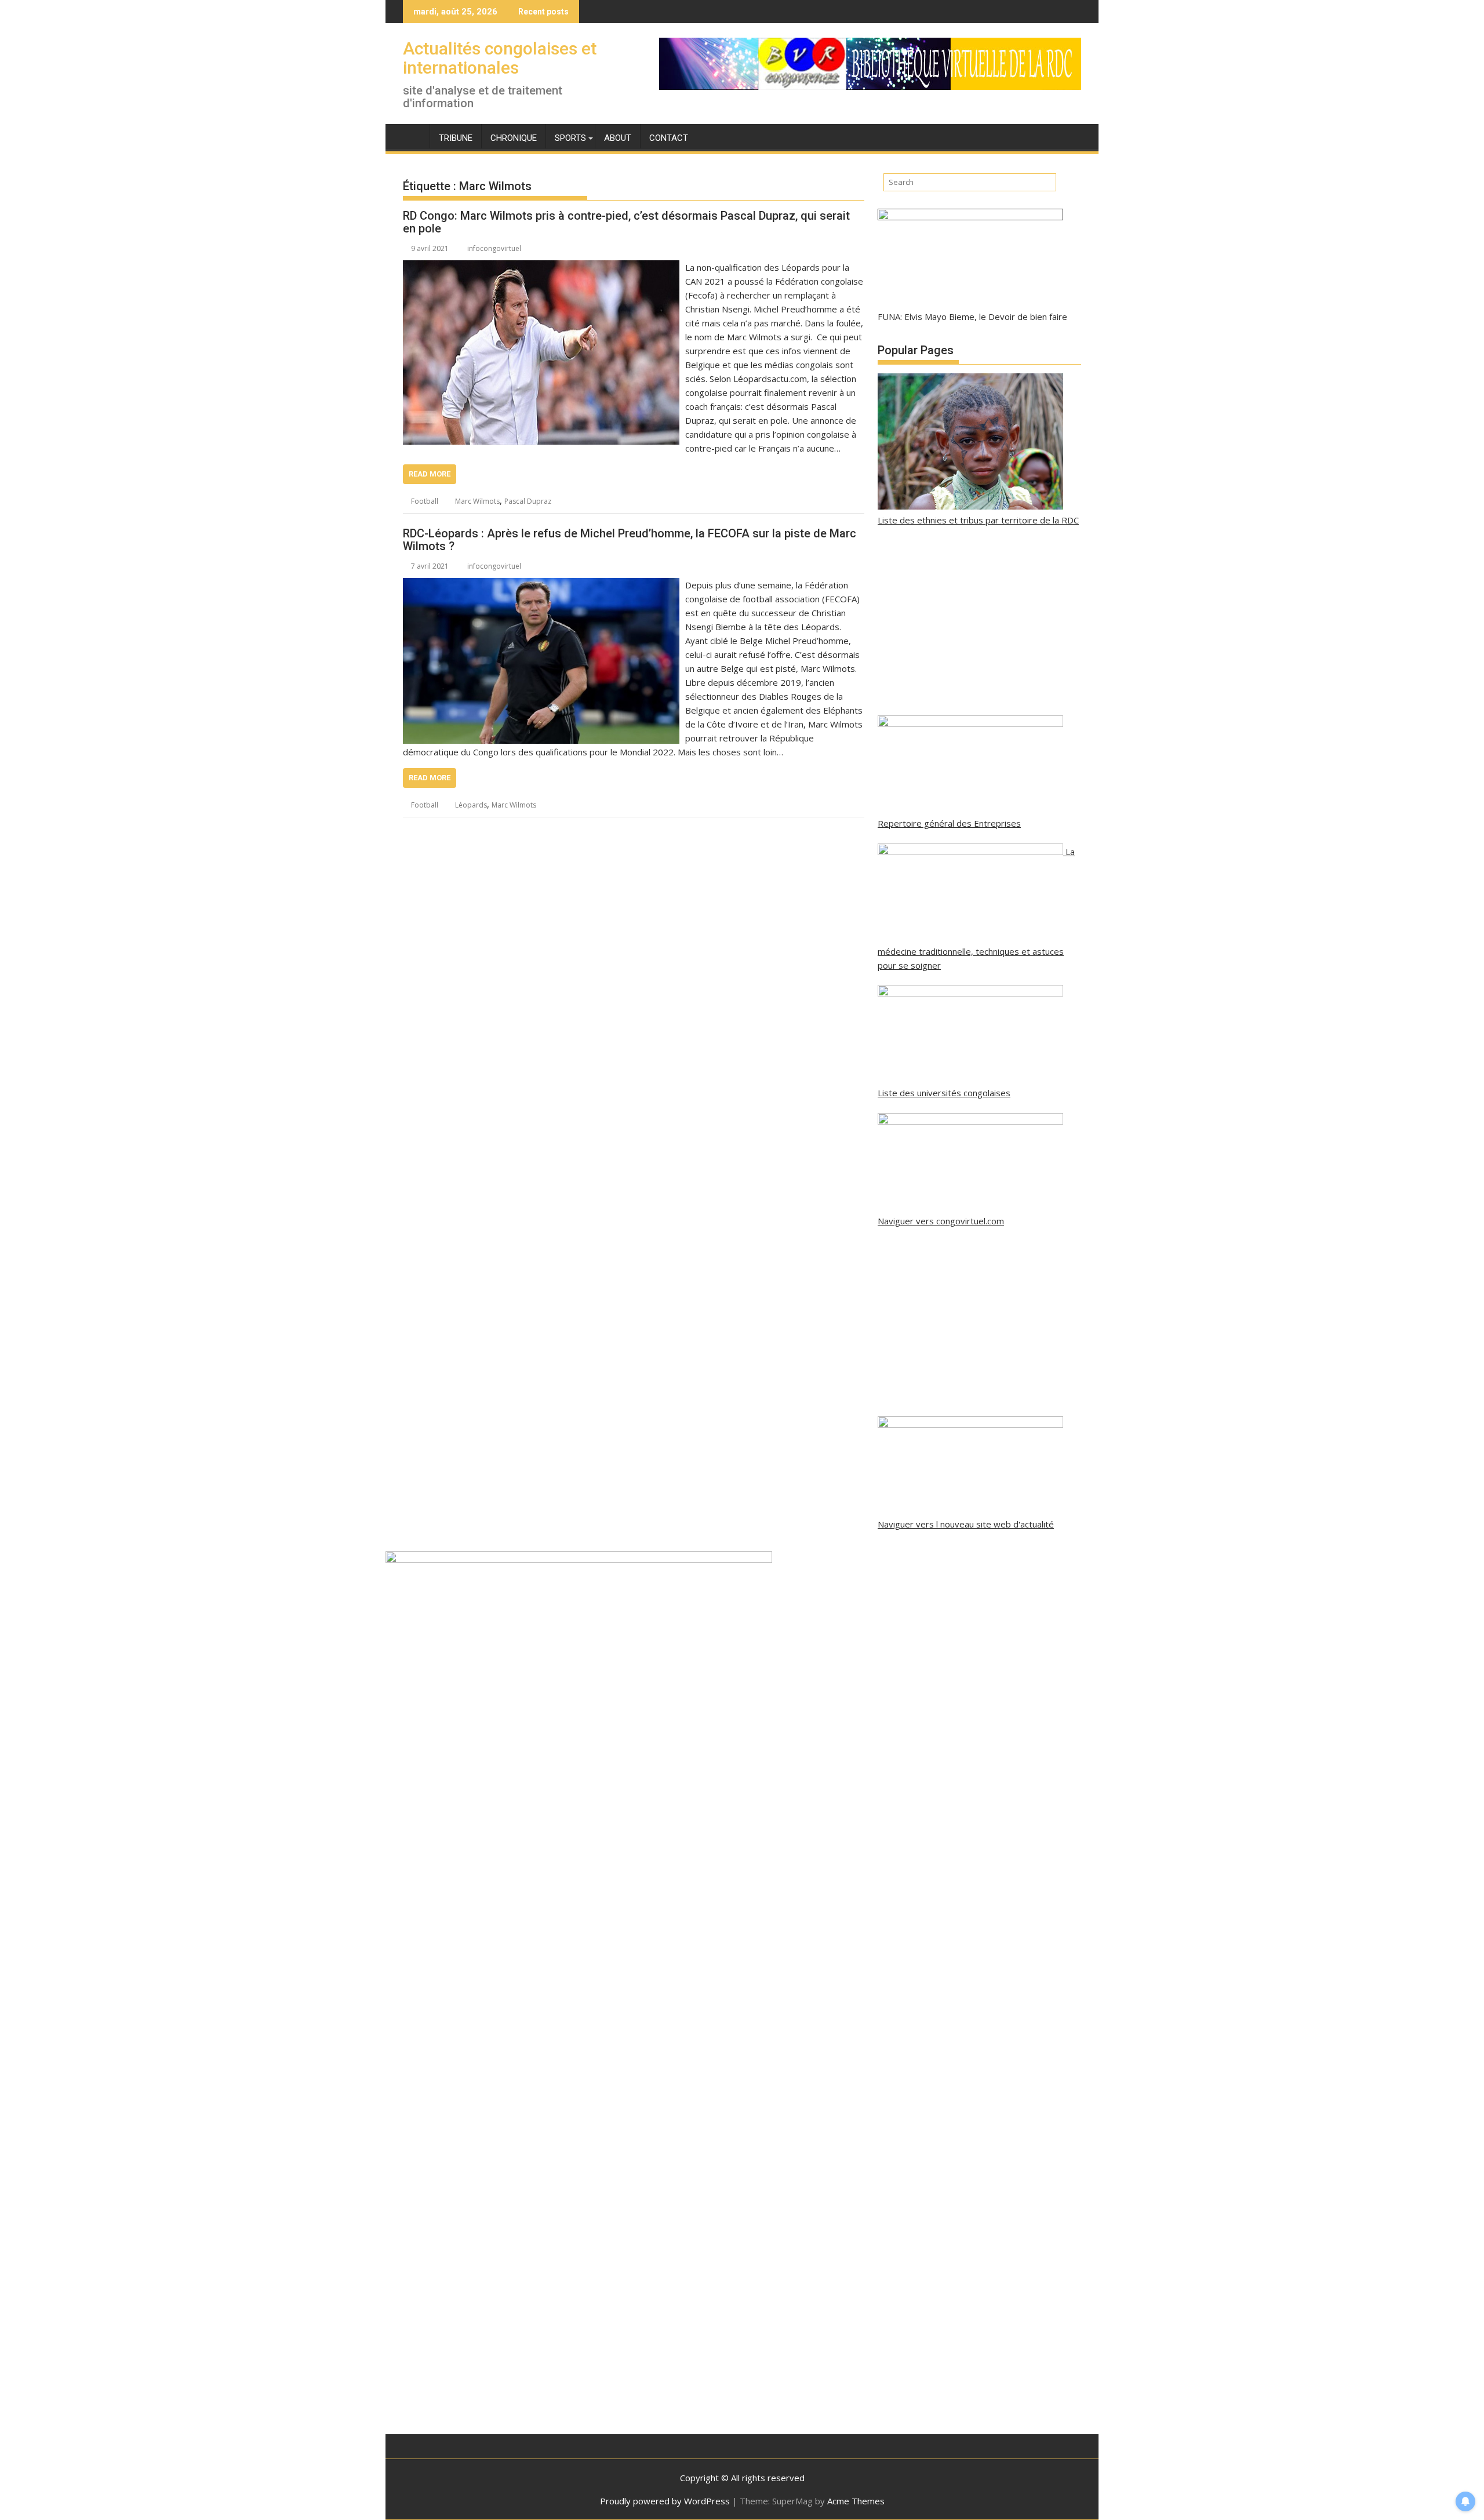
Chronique (514, 138)
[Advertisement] (979, 621)
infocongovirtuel (494, 248)
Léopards (471, 805)
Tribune (456, 138)
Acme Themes (856, 2501)
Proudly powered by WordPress (665, 2501)
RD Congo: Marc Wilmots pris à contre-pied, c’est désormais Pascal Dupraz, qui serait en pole (626, 222)
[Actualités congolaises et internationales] (414, 136)
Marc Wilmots (477, 501)
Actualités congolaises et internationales (500, 58)
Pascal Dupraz (528, 501)
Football (425, 501)
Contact (669, 138)
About (618, 138)
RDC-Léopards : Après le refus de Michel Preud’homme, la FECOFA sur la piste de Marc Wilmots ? (630, 540)
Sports (570, 138)
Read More (430, 474)
